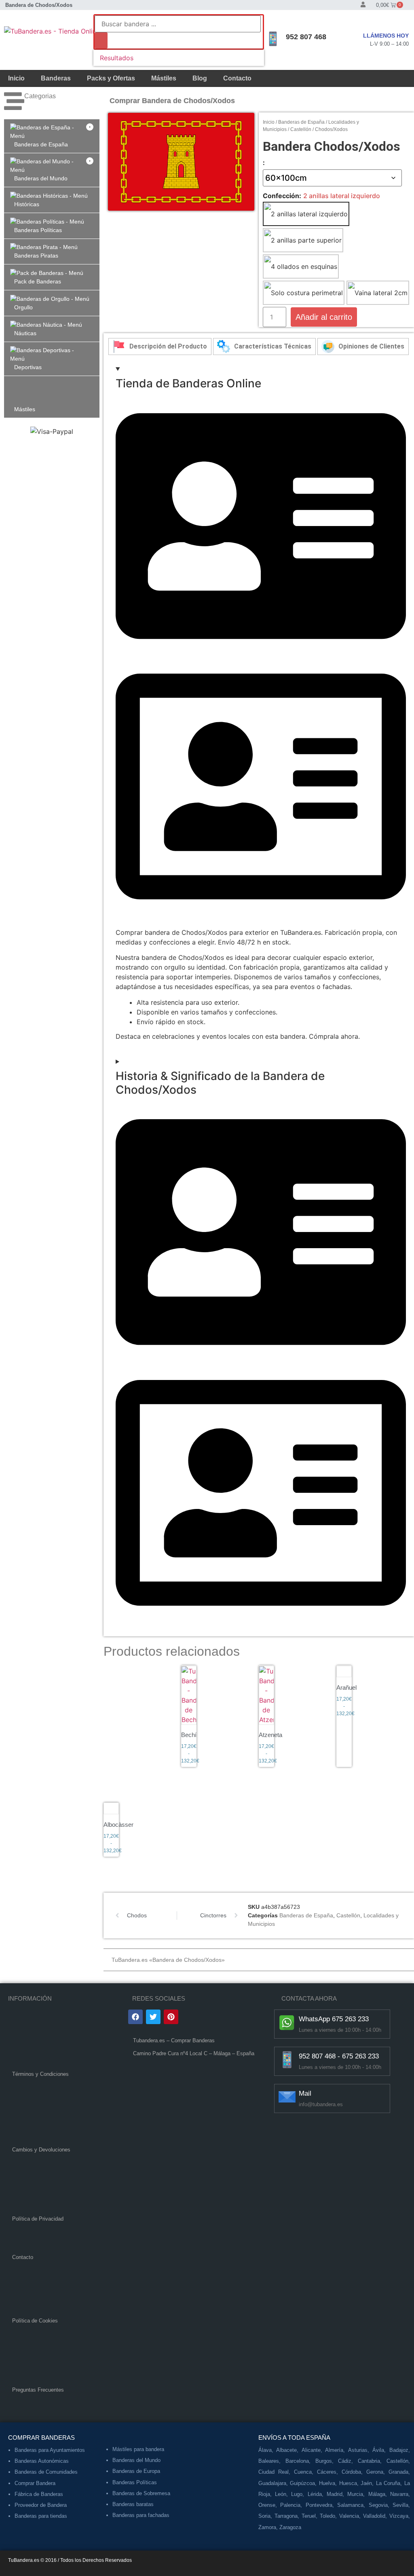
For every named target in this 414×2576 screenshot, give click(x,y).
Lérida (315, 2494)
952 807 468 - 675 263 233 (339, 2056)
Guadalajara (272, 2483)
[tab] (160, 347)
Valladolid (374, 2516)
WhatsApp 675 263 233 (334, 2019)
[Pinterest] (171, 2017)
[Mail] (287, 2097)
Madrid (335, 2494)
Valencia (349, 2516)
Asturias (358, 2450)
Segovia (378, 2505)
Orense (267, 2505)
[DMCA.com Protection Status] (193, 2134)
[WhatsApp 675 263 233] (287, 2022)
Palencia (290, 2505)
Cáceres (327, 2472)
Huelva (327, 2483)
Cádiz (345, 2461)
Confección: (282, 196)
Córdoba (351, 2472)
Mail (305, 2093)
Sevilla (400, 2505)
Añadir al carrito (324, 317)
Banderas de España (301, 122)
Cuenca (303, 2472)
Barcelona (297, 2461)
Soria (264, 2516)
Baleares (269, 2461)
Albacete (286, 2450)
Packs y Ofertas (111, 78)
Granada (398, 2472)
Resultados (117, 58)
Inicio (16, 78)
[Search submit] (101, 40)
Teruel (309, 2516)
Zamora (267, 2527)
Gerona (375, 2472)
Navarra (399, 2494)
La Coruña (388, 2483)
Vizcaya (399, 2516)
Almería (334, 2450)
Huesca (348, 2483)
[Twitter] (153, 2017)
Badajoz (399, 2450)
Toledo (327, 2516)
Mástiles (164, 78)
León (281, 2494)
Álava (265, 2450)
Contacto (237, 78)
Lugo (297, 2494)
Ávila (378, 2450)
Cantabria (369, 2461)
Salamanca (350, 2505)
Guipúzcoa (302, 2483)
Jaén (366, 2483)
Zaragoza (290, 2527)
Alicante (311, 2450)
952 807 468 (306, 37)
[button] (52, 136)
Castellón (301, 129)
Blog (200, 78)
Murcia (355, 2494)
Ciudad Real (274, 2472)
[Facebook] (135, 2017)
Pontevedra (319, 2505)
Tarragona (286, 2516)
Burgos (324, 2461)
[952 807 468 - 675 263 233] (287, 2060)
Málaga (377, 2494)
